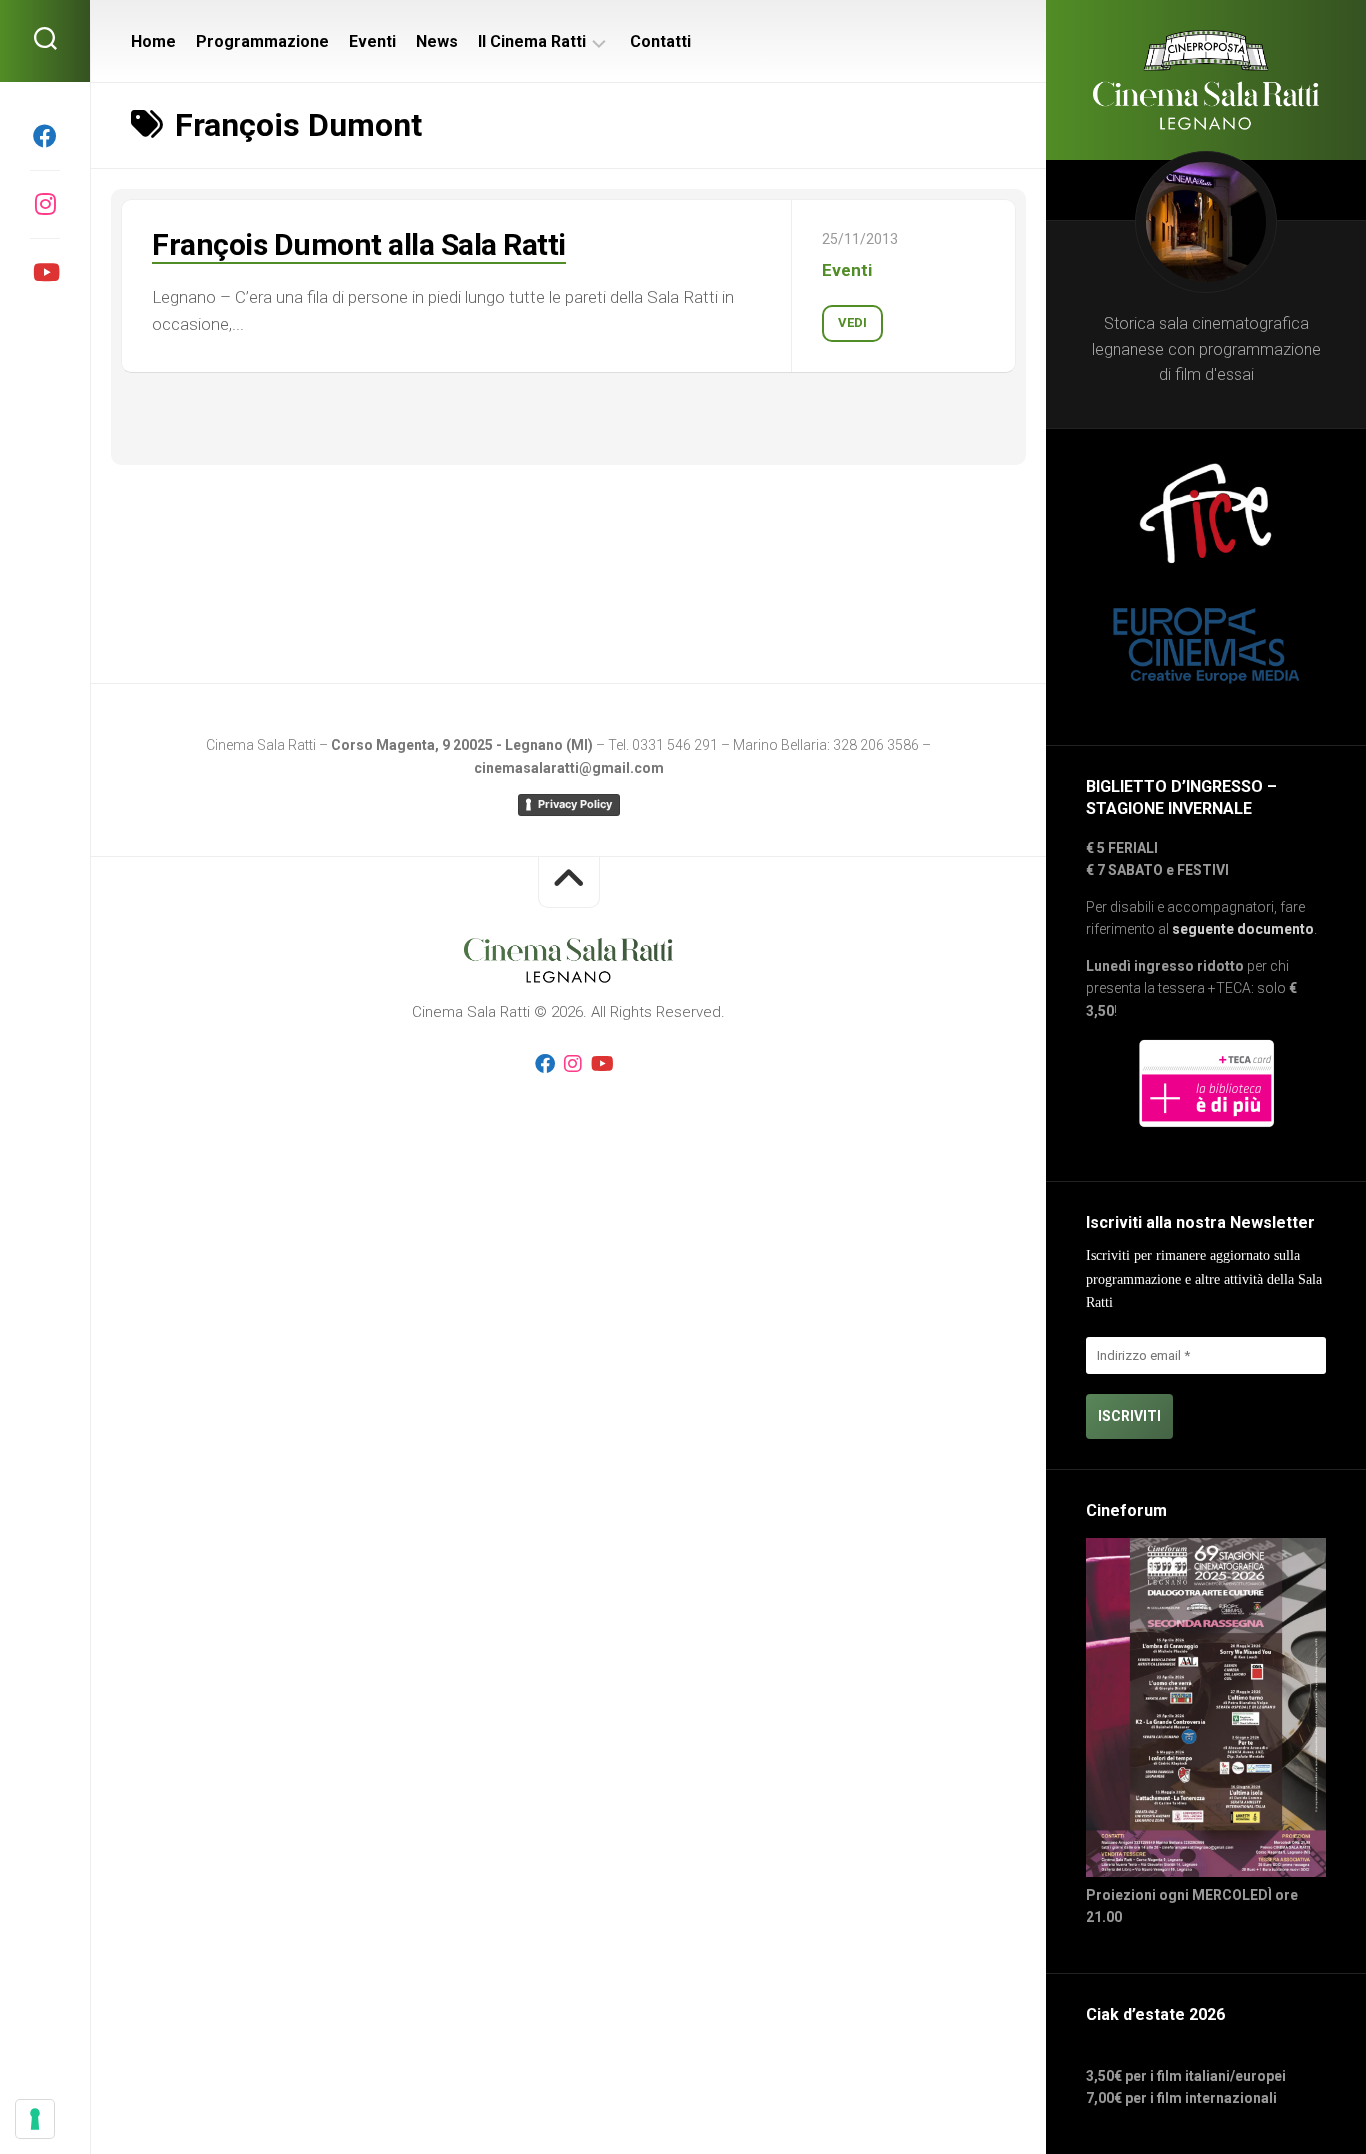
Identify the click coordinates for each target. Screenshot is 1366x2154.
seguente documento (1243, 929)
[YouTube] (45, 272)
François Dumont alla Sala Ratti (359, 244)
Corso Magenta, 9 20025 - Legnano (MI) (462, 745)
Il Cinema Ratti (532, 41)
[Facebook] (45, 136)
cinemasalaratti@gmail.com (569, 768)
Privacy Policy (575, 804)
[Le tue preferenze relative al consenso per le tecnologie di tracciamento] (35, 2119)
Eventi (372, 41)
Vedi (852, 322)
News (437, 41)
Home (153, 41)
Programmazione (262, 41)
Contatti (660, 41)
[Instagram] (45, 204)
